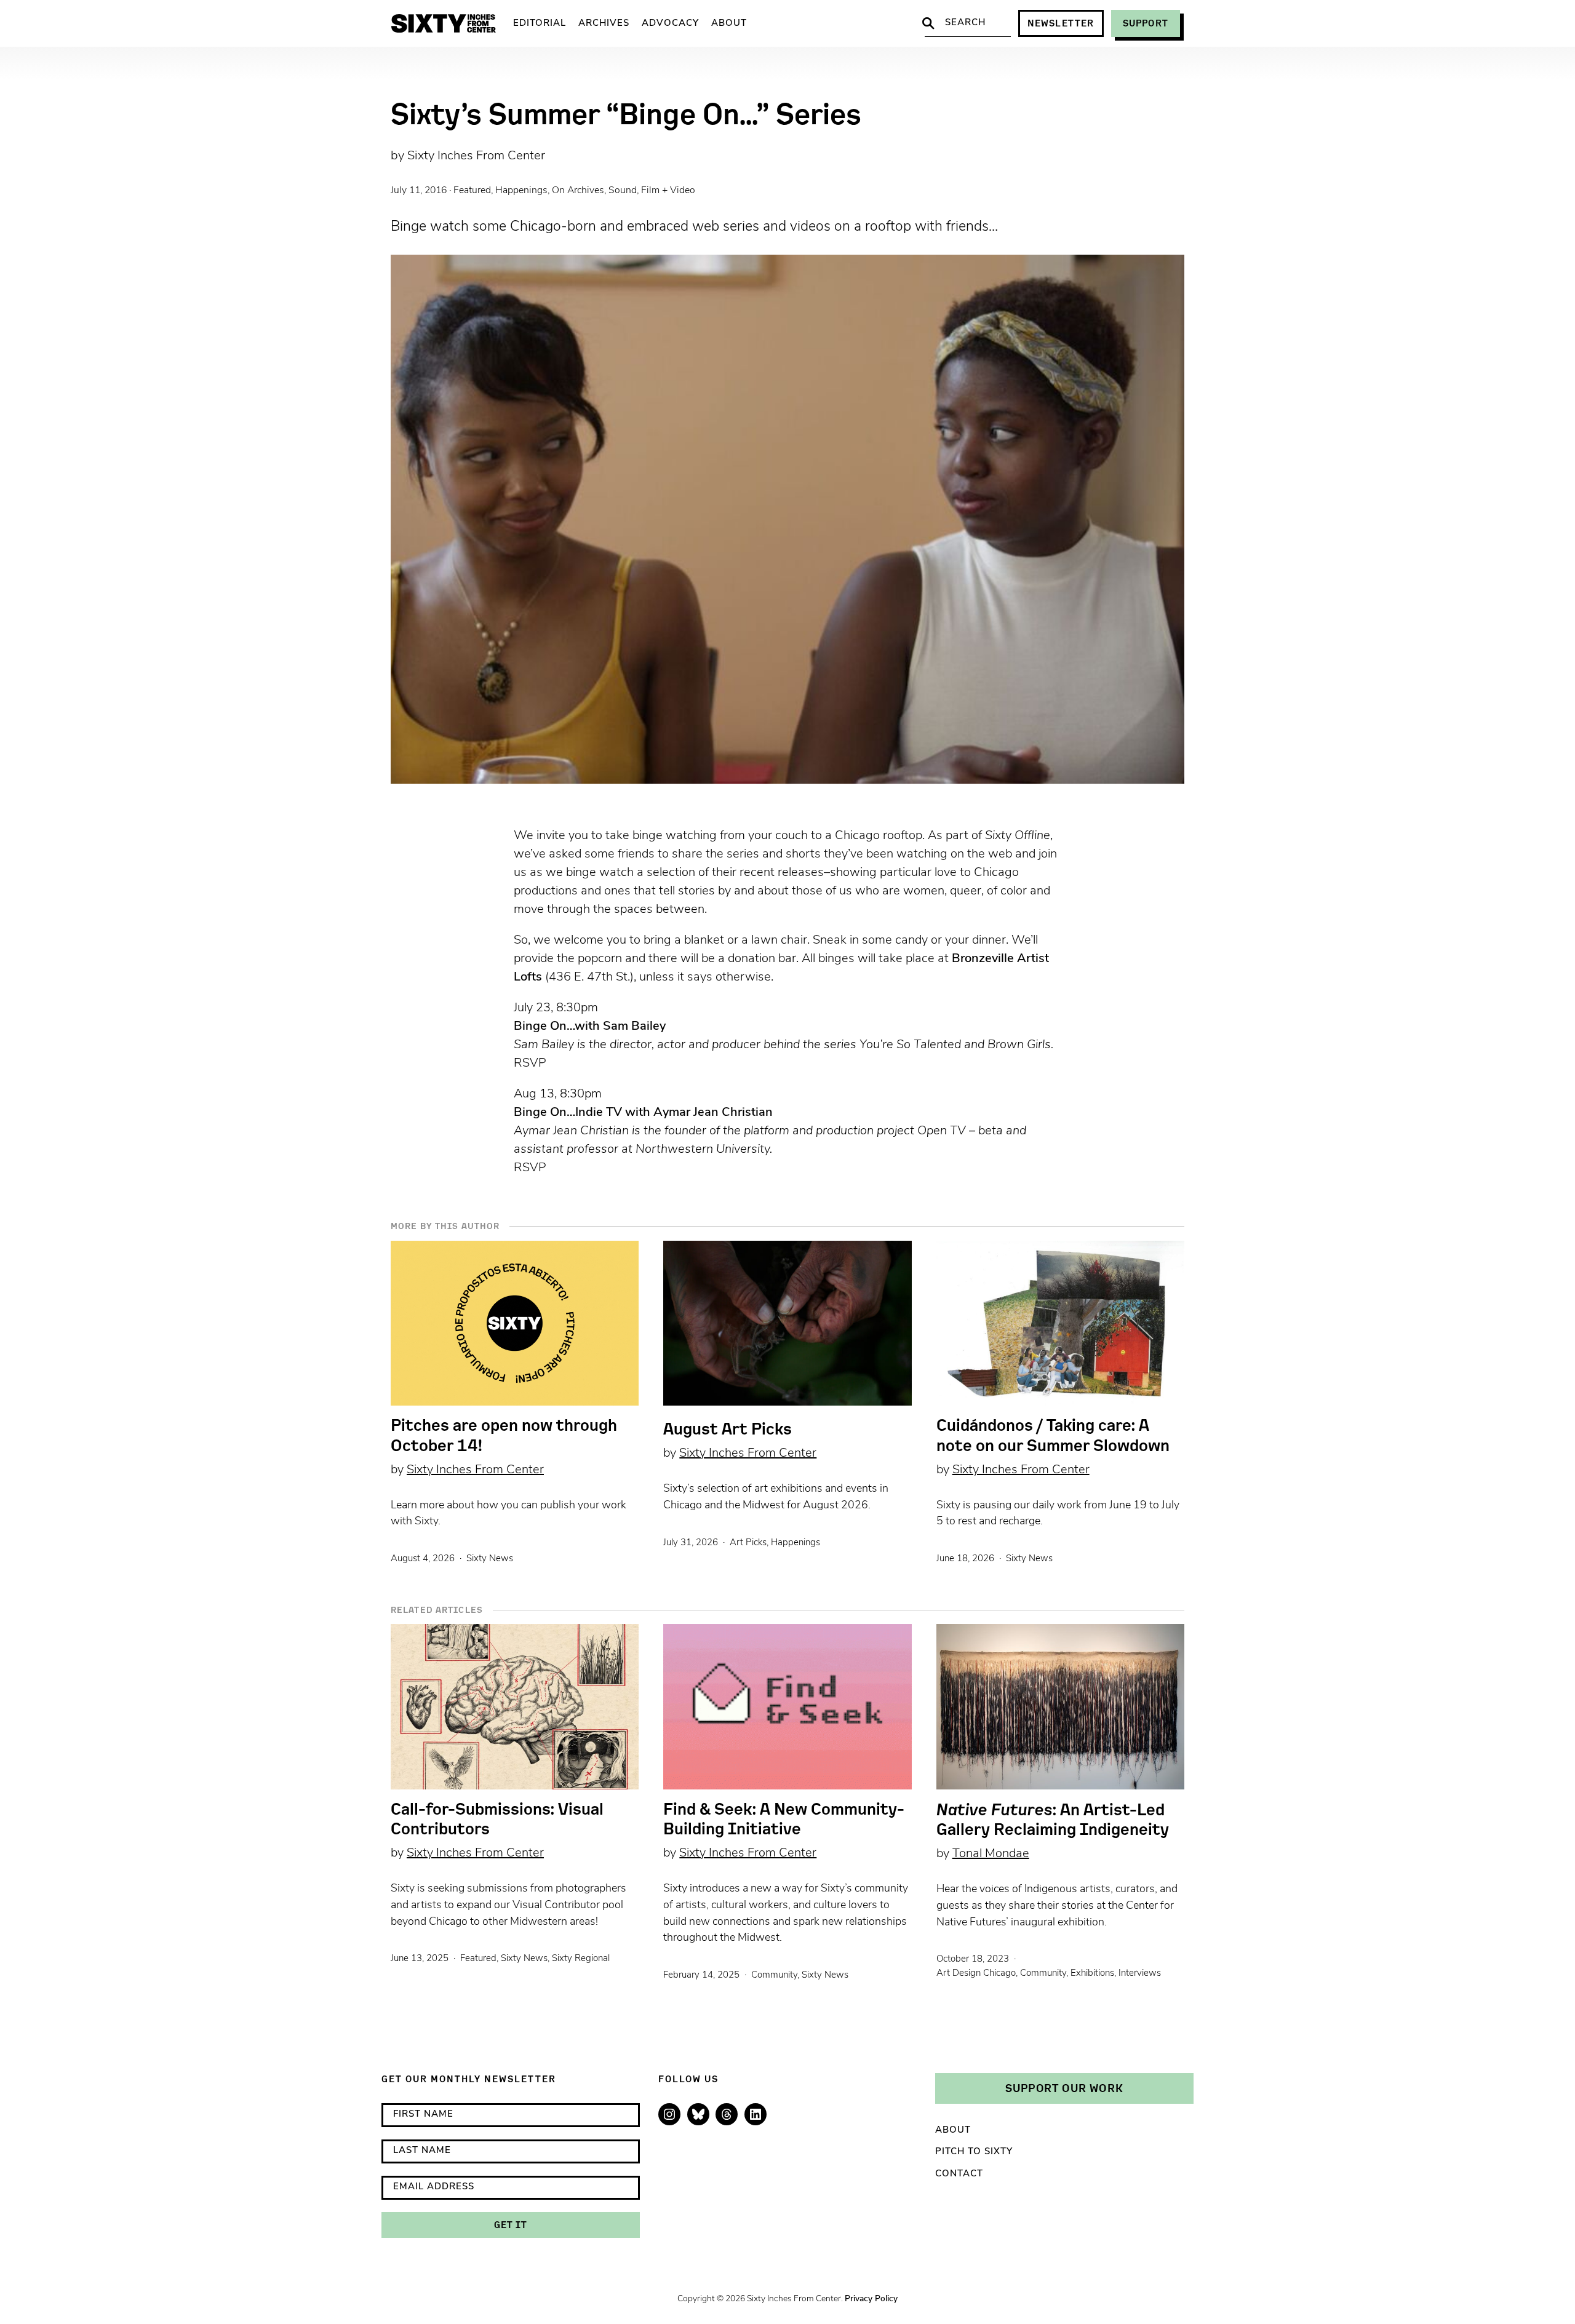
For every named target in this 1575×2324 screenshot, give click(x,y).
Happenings (521, 191)
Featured (472, 191)
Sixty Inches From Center (476, 156)
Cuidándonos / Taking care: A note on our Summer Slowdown (1053, 1435)
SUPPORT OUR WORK (1064, 2088)
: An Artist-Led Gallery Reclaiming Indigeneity (1053, 1819)
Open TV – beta (960, 1131)
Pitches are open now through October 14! (504, 1435)
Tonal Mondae (991, 1854)
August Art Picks (728, 1429)
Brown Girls (1019, 1045)
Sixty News (490, 1559)
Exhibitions (1092, 1974)
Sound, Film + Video (652, 191)
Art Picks (748, 1543)
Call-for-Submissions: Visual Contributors (497, 1819)
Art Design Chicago (976, 1974)
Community (774, 1976)
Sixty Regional (581, 1959)
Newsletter (1061, 23)
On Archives (578, 191)
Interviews (1140, 1974)
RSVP (530, 1064)
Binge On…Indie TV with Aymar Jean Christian (643, 1113)
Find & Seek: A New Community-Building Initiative (784, 1819)
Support (1146, 23)
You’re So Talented (910, 1045)
